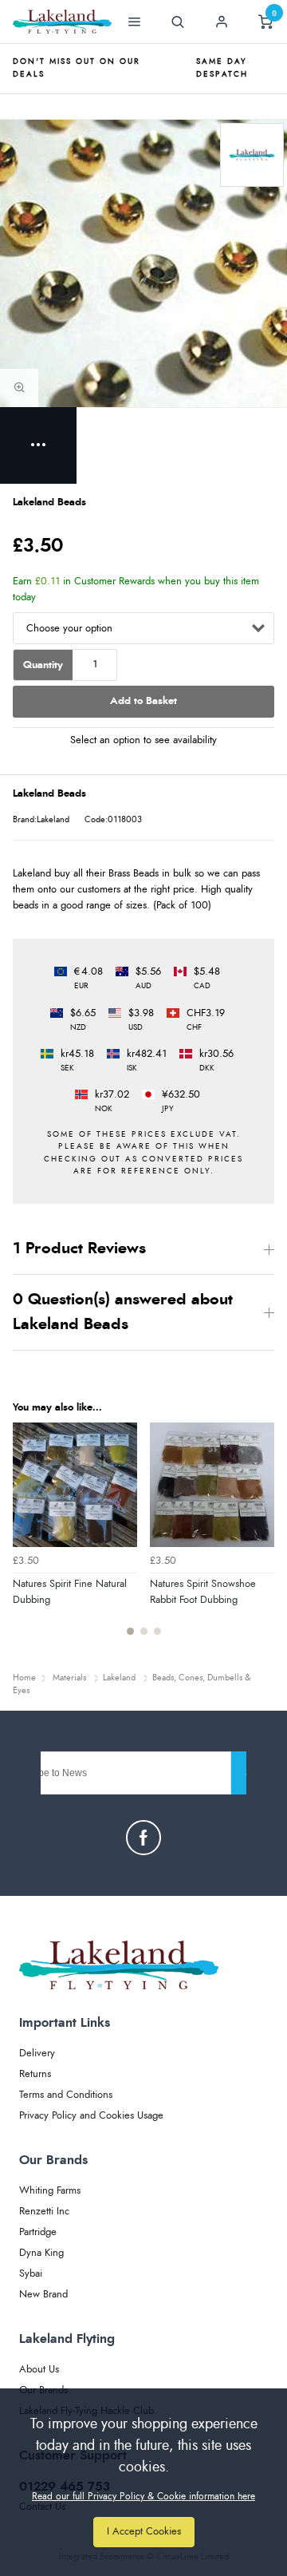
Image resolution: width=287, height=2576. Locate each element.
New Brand (43, 2295)
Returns (35, 2074)
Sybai (31, 2274)
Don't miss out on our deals (77, 68)
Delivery (37, 2054)
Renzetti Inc (44, 2212)
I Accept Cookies (144, 2532)
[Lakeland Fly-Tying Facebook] (143, 1838)
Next (260, 1538)
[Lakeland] (252, 155)
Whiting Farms (50, 2191)
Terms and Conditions (66, 2095)
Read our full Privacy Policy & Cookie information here (143, 2496)
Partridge (38, 2232)
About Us (39, 2370)
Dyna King (41, 2253)
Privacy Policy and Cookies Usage (91, 2116)
